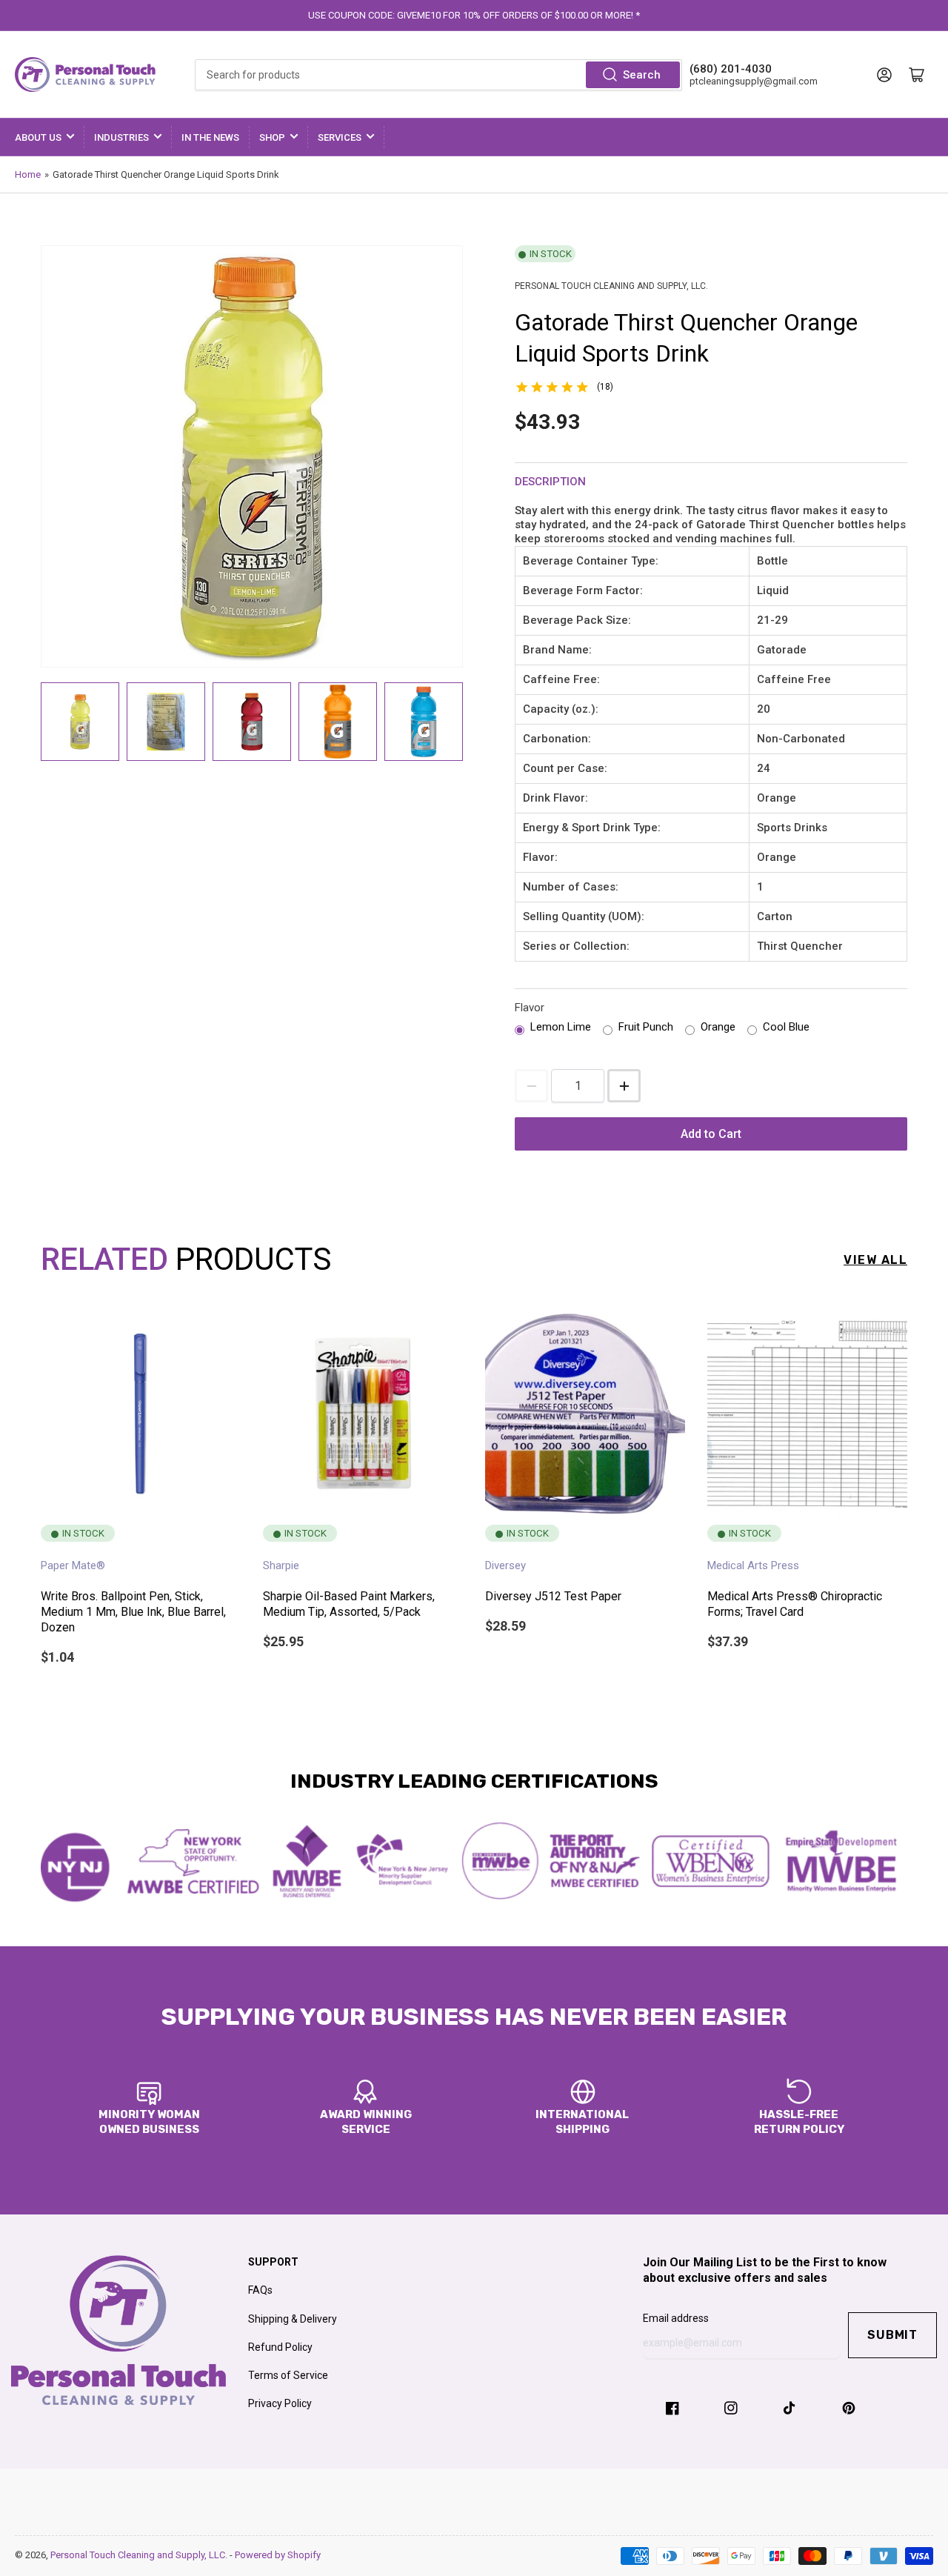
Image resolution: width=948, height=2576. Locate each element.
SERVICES (340, 137)
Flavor (530, 1008)
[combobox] (438, 75)
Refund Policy (280, 2347)
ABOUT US (38, 137)
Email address (676, 2318)
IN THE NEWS (210, 137)
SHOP (272, 137)
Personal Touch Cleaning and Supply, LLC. (140, 2555)
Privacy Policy (280, 2403)
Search (642, 75)
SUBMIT (892, 2335)
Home (28, 174)
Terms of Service (288, 2375)
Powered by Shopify (278, 2555)
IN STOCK (551, 254)
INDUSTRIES (121, 137)
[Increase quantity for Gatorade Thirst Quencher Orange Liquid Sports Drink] (624, 1086)
